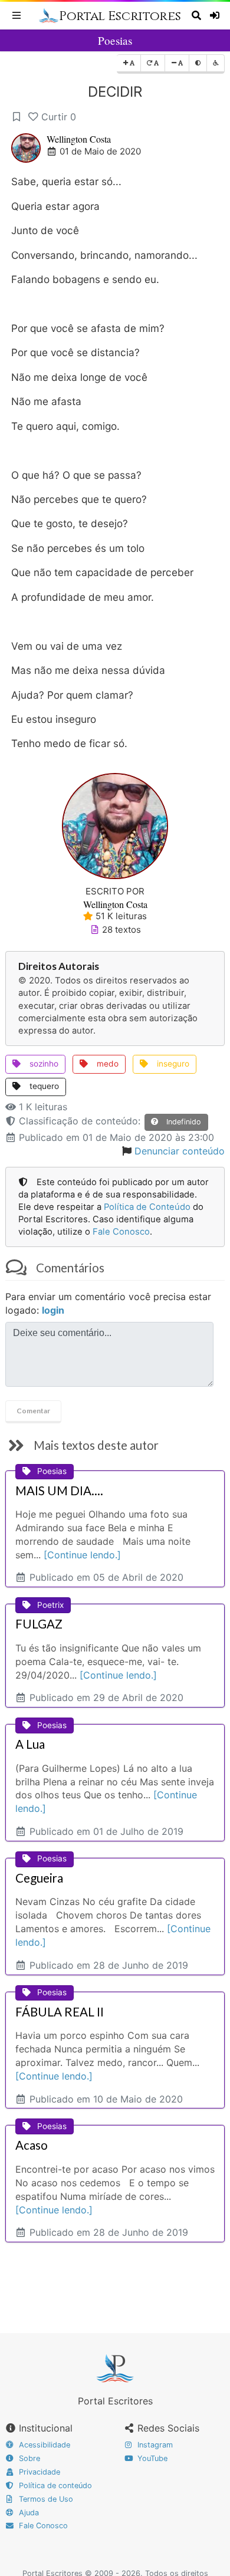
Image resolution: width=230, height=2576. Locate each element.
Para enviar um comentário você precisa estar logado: (108, 1303)
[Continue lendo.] (82, 1555)
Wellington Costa (79, 139)
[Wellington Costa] (115, 825)
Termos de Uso (45, 2499)
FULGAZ (39, 1624)
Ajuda (28, 2513)
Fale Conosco (121, 1232)
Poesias (115, 40)
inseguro (172, 1064)
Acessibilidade (43, 2445)
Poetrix (50, 1605)
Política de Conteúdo (147, 1207)
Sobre (28, 2458)
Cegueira (39, 1878)
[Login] (216, 15)
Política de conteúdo (54, 2485)
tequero (43, 1086)
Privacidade (38, 2472)
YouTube (151, 2458)
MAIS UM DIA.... (59, 1491)
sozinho (43, 1064)
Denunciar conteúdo (180, 1151)
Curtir (59, 117)
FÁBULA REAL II (60, 2012)
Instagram (154, 2445)
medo (106, 1064)
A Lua (30, 1744)
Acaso (32, 2145)
